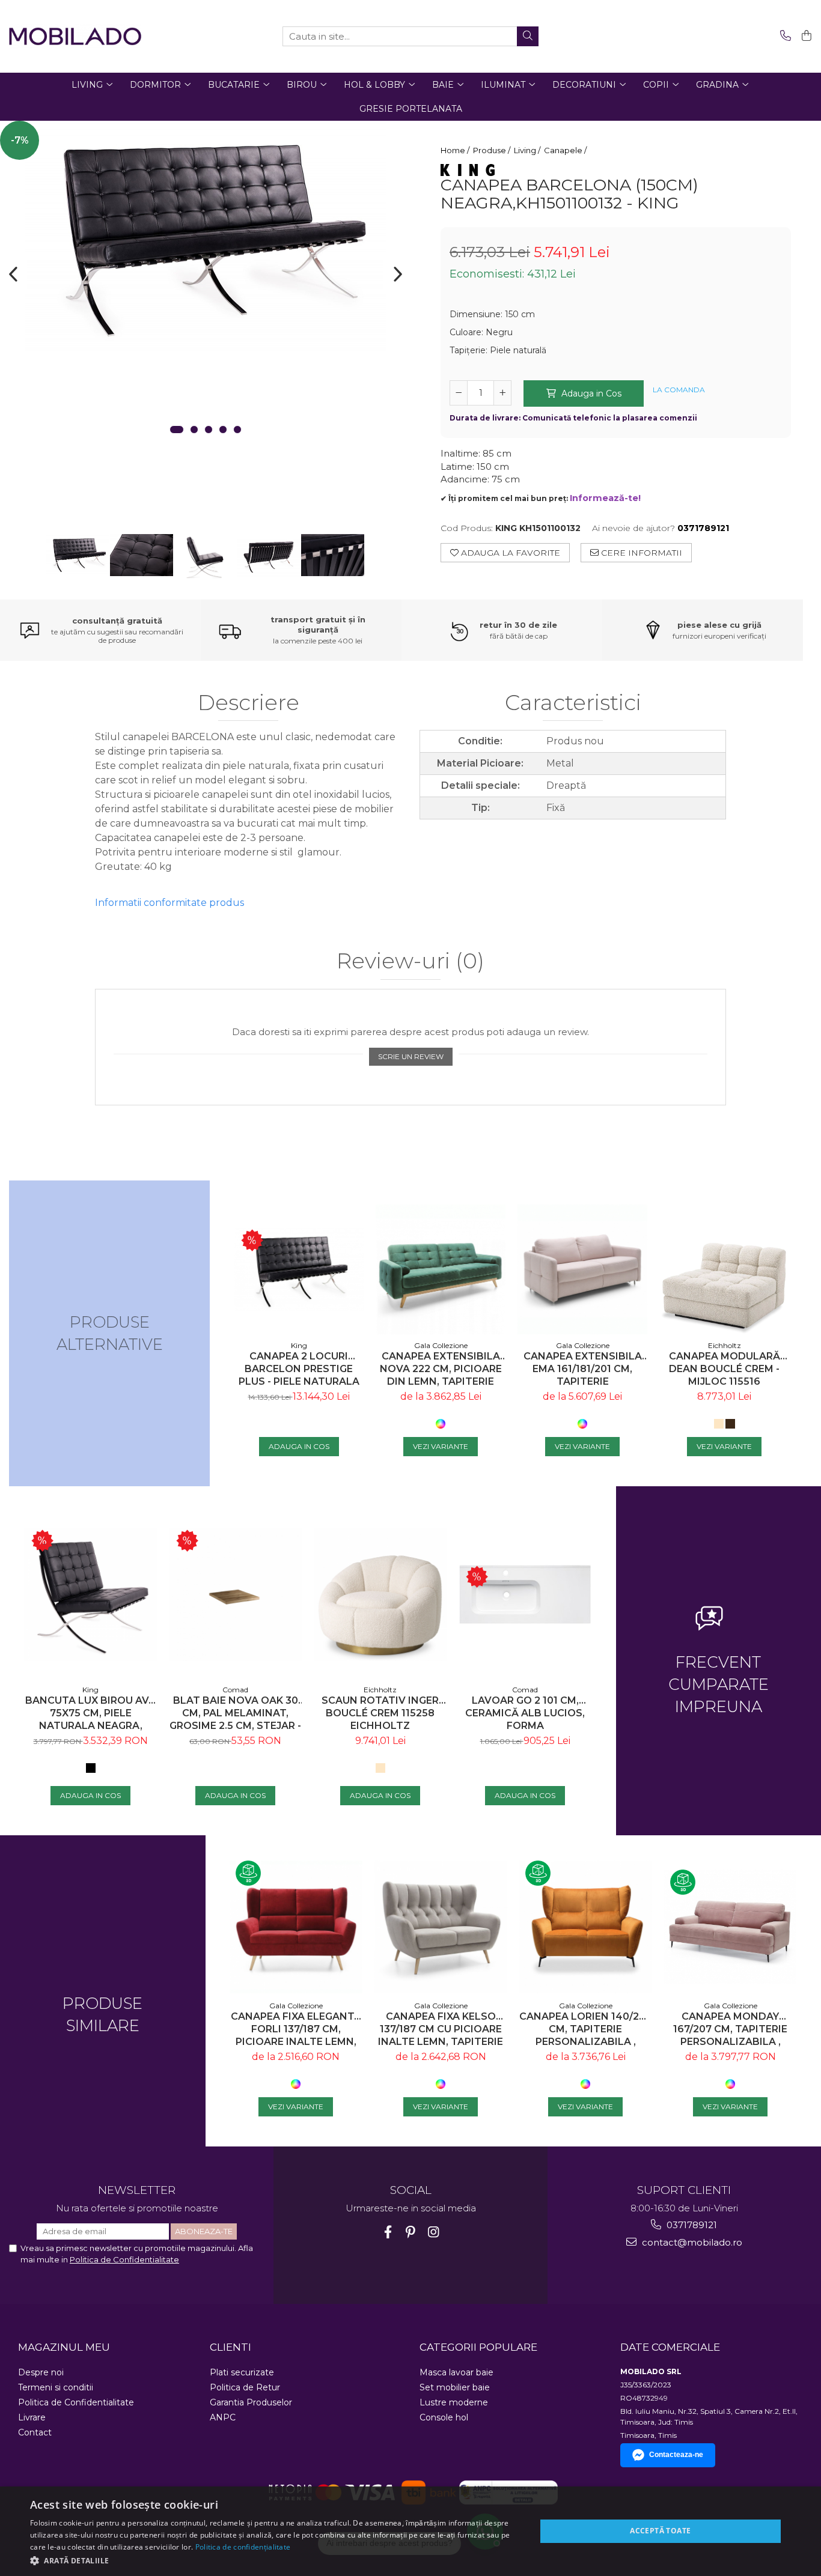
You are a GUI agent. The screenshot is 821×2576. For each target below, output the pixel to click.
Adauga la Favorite (509, 553)
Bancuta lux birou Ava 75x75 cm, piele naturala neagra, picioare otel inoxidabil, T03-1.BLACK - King (90, 1713)
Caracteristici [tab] (573, 703)
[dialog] (410, 2531)
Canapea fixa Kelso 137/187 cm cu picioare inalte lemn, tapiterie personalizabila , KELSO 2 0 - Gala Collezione (441, 2029)
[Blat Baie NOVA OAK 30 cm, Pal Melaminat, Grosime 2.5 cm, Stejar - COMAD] (235, 1595)
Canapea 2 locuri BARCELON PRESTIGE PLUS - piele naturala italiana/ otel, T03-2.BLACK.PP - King (299, 1369)
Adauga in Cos (590, 393)
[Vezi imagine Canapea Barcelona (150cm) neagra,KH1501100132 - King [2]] (206, 558)
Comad (235, 1690)
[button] (275, 2560)
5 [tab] (237, 430)
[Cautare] (528, 36)
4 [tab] (223, 430)
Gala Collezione (441, 1345)
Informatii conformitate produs (169, 903)
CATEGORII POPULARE (478, 2347)
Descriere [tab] (249, 703)
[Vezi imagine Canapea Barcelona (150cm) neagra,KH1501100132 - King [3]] (269, 556)
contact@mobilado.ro (691, 2242)
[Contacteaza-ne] (783, 36)
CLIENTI (230, 2347)
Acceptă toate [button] (660, 2531)
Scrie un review (411, 1056)
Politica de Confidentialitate (124, 2259)
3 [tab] (209, 430)
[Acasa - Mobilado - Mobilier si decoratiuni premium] (75, 36)
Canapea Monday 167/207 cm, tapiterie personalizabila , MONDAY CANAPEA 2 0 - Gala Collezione (731, 2029)
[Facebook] (388, 2232)
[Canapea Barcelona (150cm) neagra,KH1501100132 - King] (205, 237)
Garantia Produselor (251, 2402)
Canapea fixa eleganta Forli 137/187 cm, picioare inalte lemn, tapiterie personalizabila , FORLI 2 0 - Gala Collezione (296, 2029)
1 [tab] (177, 430)
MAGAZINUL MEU (64, 2347)
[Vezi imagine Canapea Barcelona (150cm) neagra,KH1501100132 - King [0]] (78, 554)
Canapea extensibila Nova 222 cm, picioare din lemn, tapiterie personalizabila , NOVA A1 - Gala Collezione (441, 1369)
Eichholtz (725, 1345)
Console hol (444, 2417)
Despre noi (41, 2372)
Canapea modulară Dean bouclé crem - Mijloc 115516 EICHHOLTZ (725, 1369)
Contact (35, 2432)
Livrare (32, 2417)
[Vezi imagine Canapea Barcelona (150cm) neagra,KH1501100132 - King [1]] (142, 555)
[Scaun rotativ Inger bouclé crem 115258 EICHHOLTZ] (380, 1595)
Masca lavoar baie (456, 2372)
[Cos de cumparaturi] (804, 36)
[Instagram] (434, 2232)
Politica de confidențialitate (243, 2547)
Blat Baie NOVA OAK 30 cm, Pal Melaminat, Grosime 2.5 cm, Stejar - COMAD (235, 1713)
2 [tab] (194, 430)
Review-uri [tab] (410, 961)
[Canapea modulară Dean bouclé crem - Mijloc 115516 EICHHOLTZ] (724, 1269)
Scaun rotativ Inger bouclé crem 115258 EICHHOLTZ (380, 1713)
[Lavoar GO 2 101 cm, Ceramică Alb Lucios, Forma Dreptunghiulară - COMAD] (525, 1594)
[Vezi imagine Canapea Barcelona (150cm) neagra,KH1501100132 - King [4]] (333, 555)
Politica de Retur (245, 2387)
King (299, 1345)
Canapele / (566, 150)
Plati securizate (242, 2372)
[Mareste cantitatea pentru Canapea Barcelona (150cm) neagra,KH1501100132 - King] (502, 393)
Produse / (493, 150)
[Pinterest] (411, 2232)
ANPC (223, 2417)
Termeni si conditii (56, 2387)
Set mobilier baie (455, 2387)
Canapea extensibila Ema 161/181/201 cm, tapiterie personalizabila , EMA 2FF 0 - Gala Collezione (582, 1369)
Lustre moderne (454, 2402)
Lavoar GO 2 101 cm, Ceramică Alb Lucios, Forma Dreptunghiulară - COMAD (525, 1713)
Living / (528, 150)
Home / (456, 150)
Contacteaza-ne (676, 2455)
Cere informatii (640, 553)
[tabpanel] (205, 237)
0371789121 (691, 2225)
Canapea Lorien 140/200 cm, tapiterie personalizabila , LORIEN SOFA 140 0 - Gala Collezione (586, 2029)
